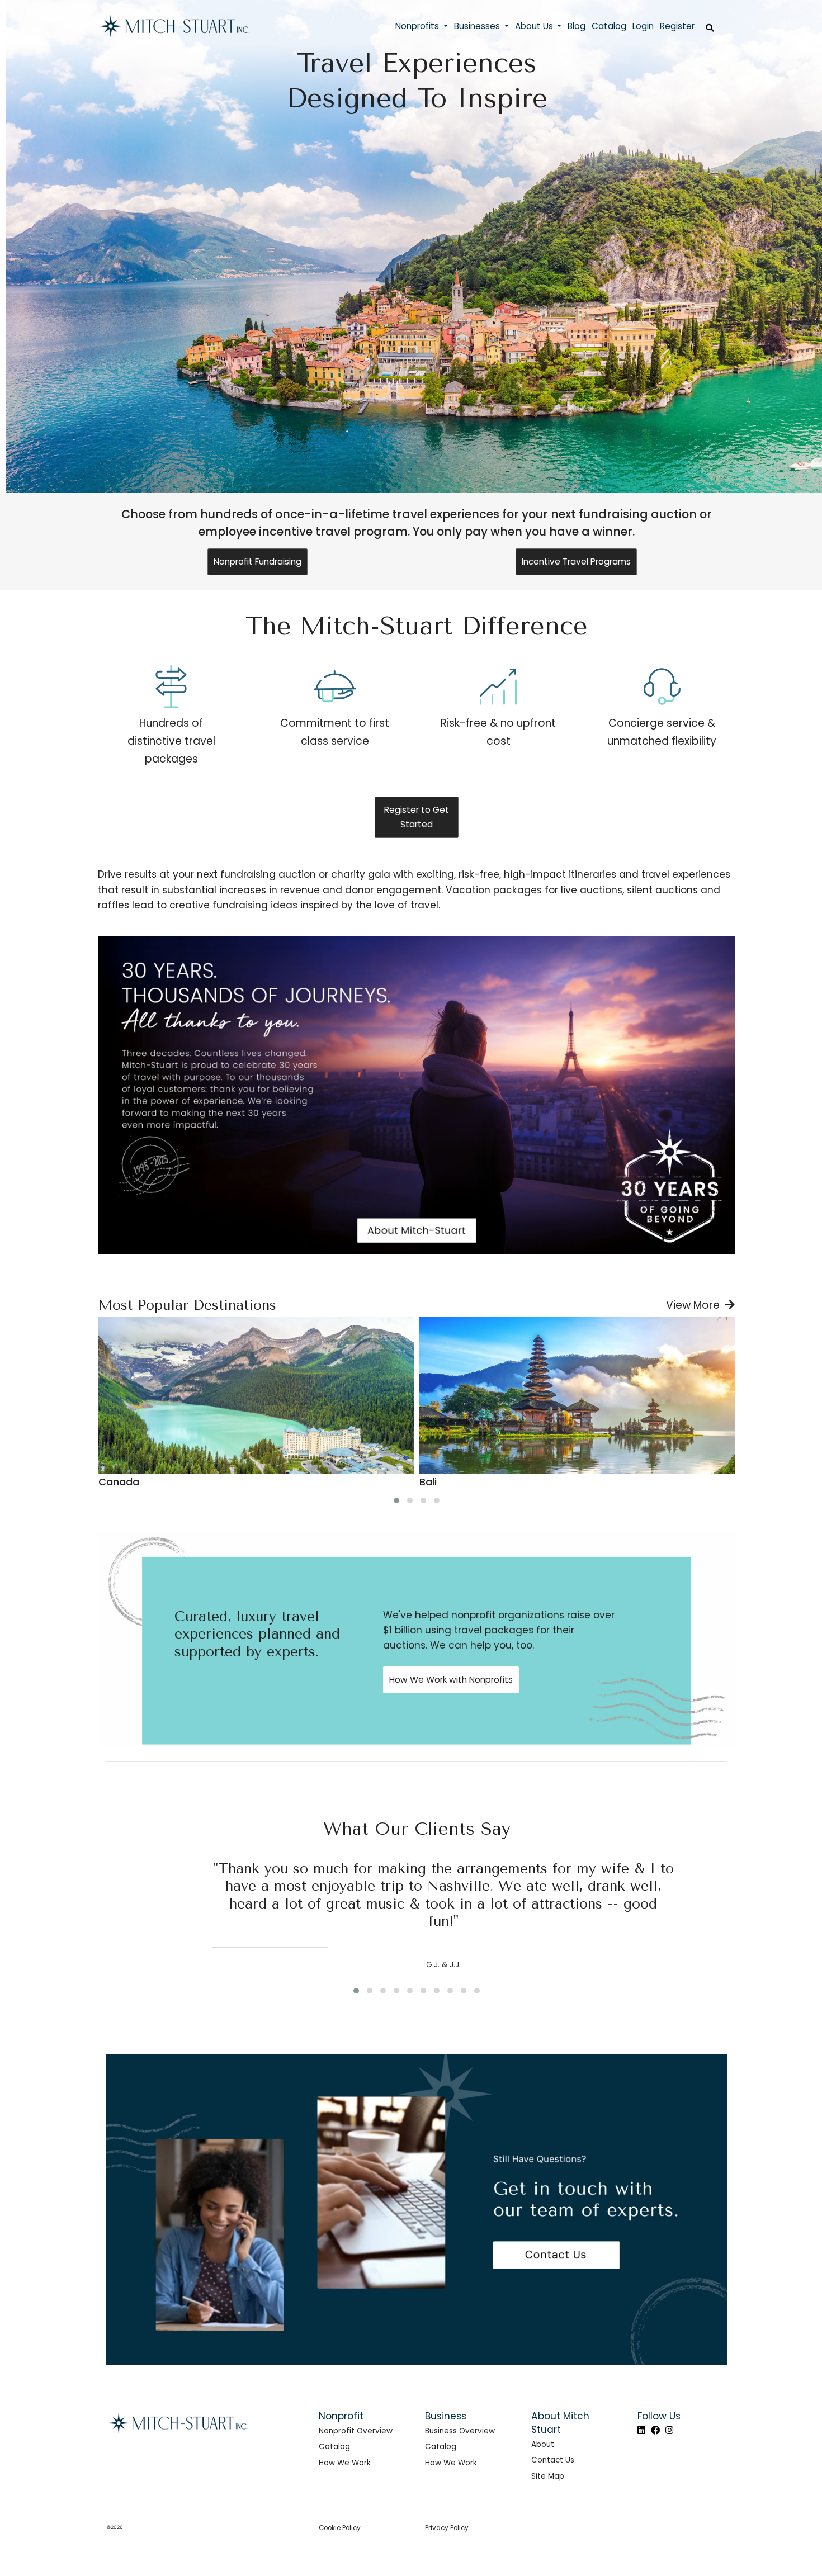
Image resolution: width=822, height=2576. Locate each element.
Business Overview (460, 2431)
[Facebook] (655, 2430)
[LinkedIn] (641, 2430)
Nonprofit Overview (356, 2431)
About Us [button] (535, 26)
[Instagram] (669, 2430)
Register (677, 26)
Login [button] (643, 26)
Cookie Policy (340, 2528)
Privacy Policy (447, 2528)
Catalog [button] (609, 26)
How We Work (345, 2463)
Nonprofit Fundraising (258, 562)
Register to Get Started (417, 817)
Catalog (334, 2447)
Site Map (548, 2476)
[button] (396, 1500)
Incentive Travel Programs (576, 562)
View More (696, 1305)
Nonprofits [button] (418, 26)
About (543, 2444)
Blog (577, 26)
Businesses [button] (478, 26)
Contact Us (553, 2460)
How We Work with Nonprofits (451, 1680)
